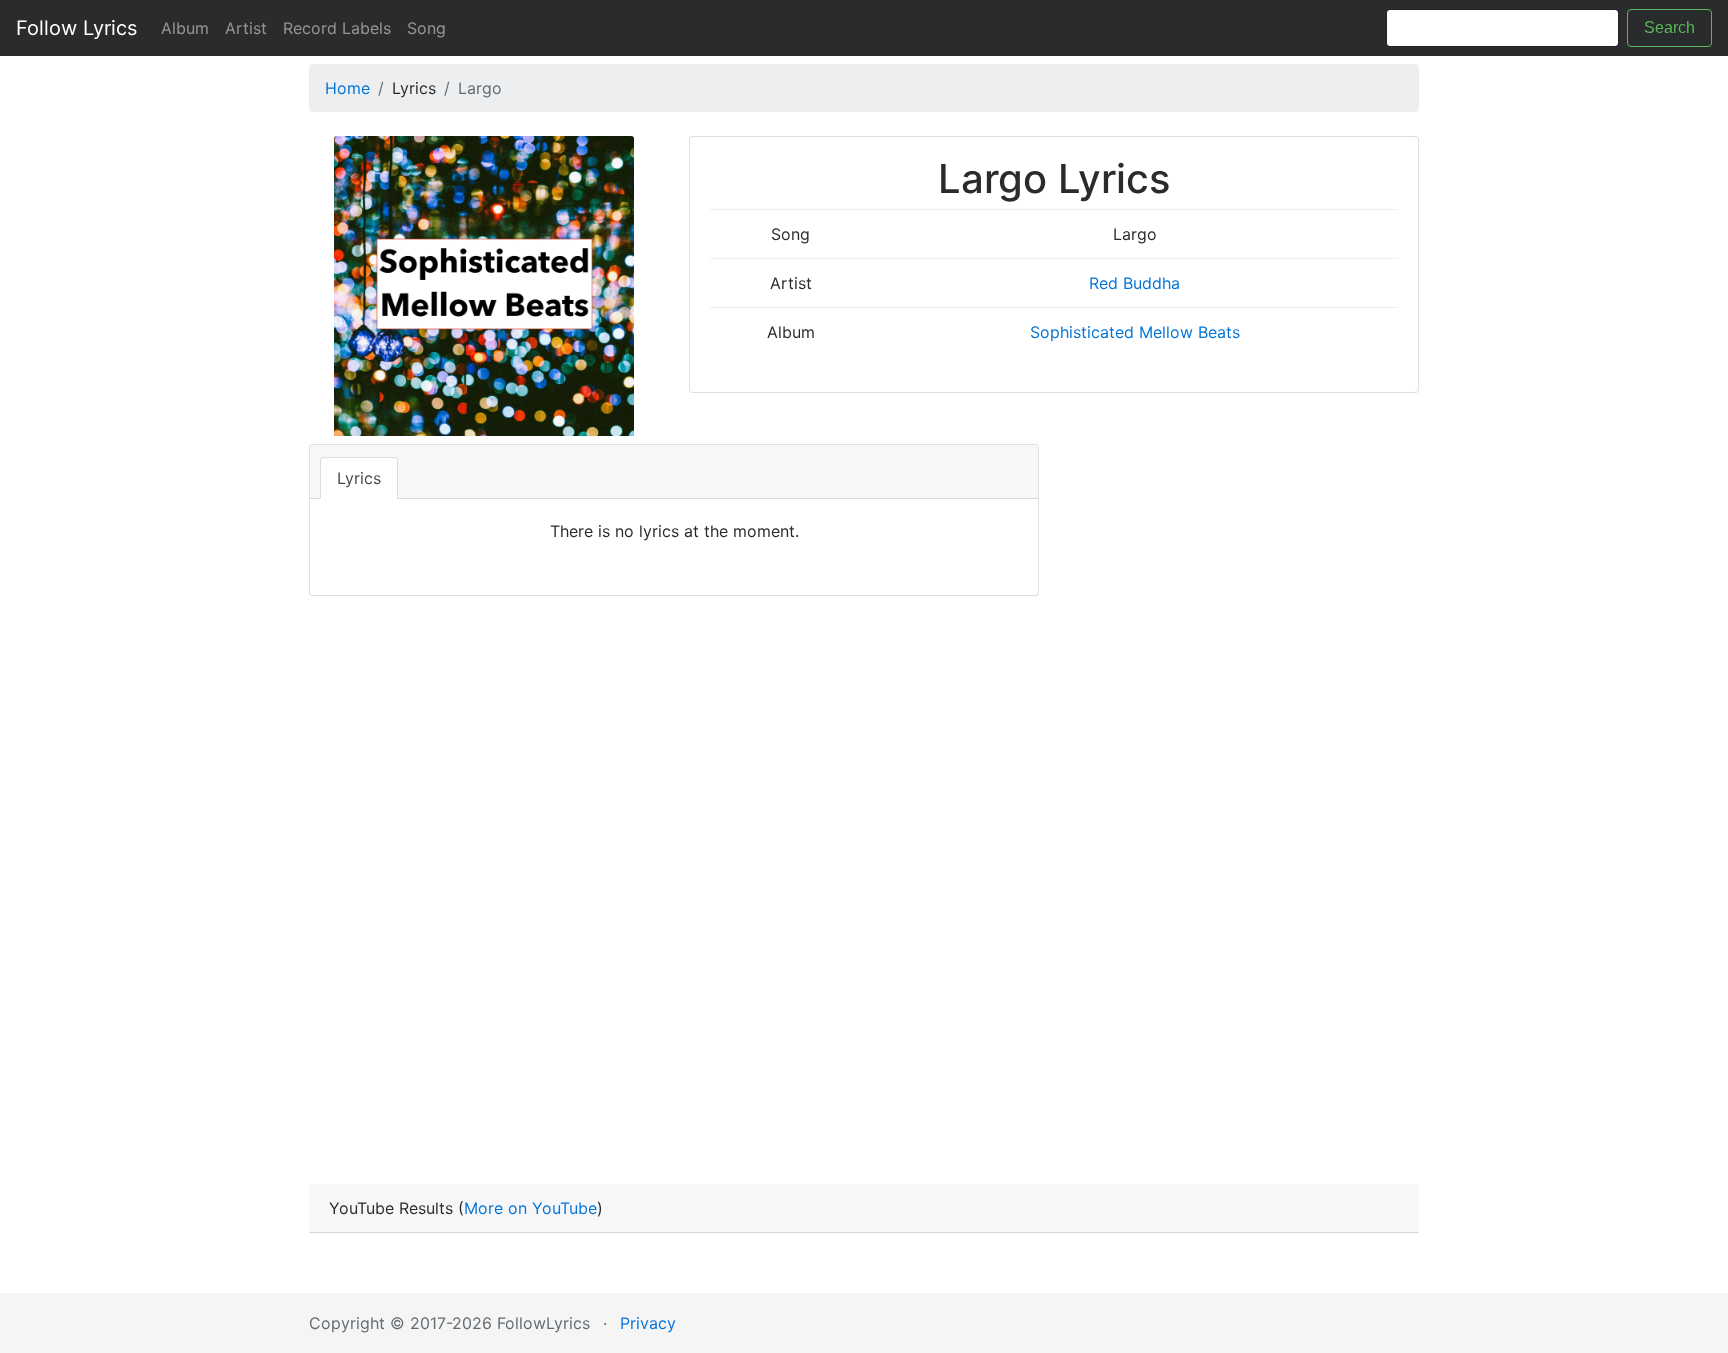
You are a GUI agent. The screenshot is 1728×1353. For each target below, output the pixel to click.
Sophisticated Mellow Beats (1135, 332)
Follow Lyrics (76, 28)
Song (426, 28)
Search (1669, 27)
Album (185, 28)
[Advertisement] (864, 886)
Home (347, 88)
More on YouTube (530, 1208)
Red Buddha (1134, 283)
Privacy (648, 1323)
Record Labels (337, 28)
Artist (246, 28)
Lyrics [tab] (359, 478)
